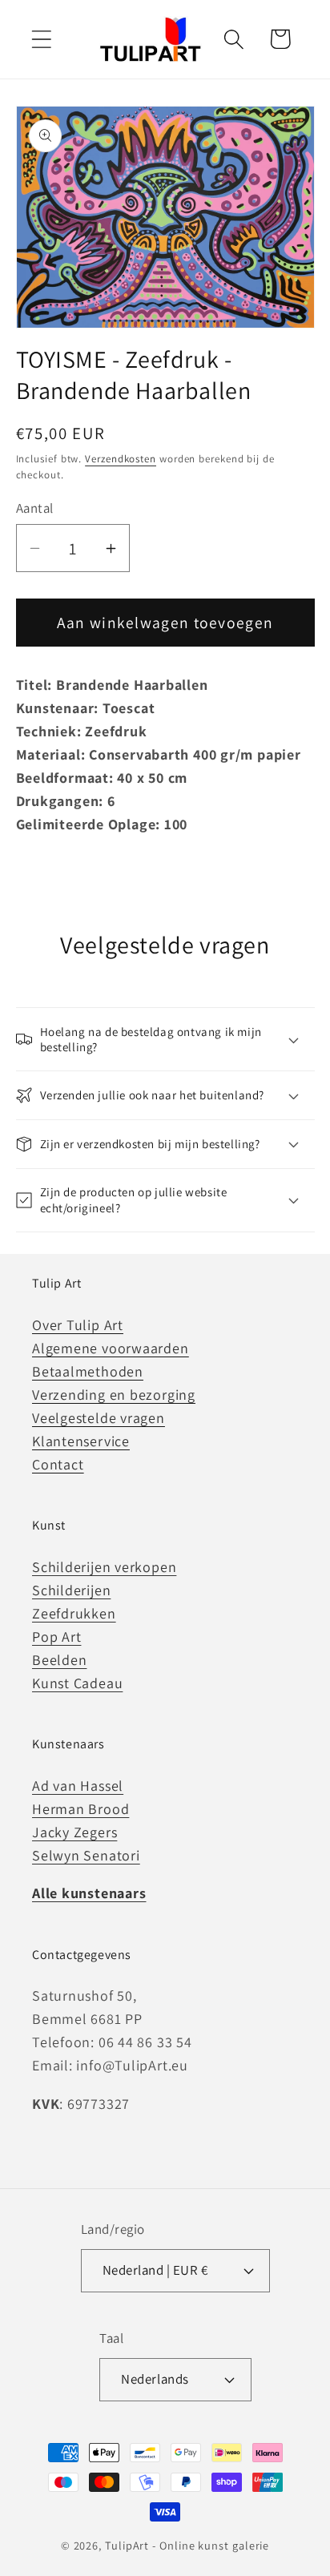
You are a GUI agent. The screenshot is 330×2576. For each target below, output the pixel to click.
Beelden (59, 1660)
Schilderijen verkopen (104, 1567)
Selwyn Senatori (86, 1855)
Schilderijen (71, 1590)
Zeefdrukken (74, 1613)
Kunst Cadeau (77, 1683)
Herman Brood (80, 1809)
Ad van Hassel (78, 1786)
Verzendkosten (121, 459)
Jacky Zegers (74, 1832)
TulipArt (127, 2545)
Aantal (35, 508)
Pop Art (56, 1637)
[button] (41, 39)
